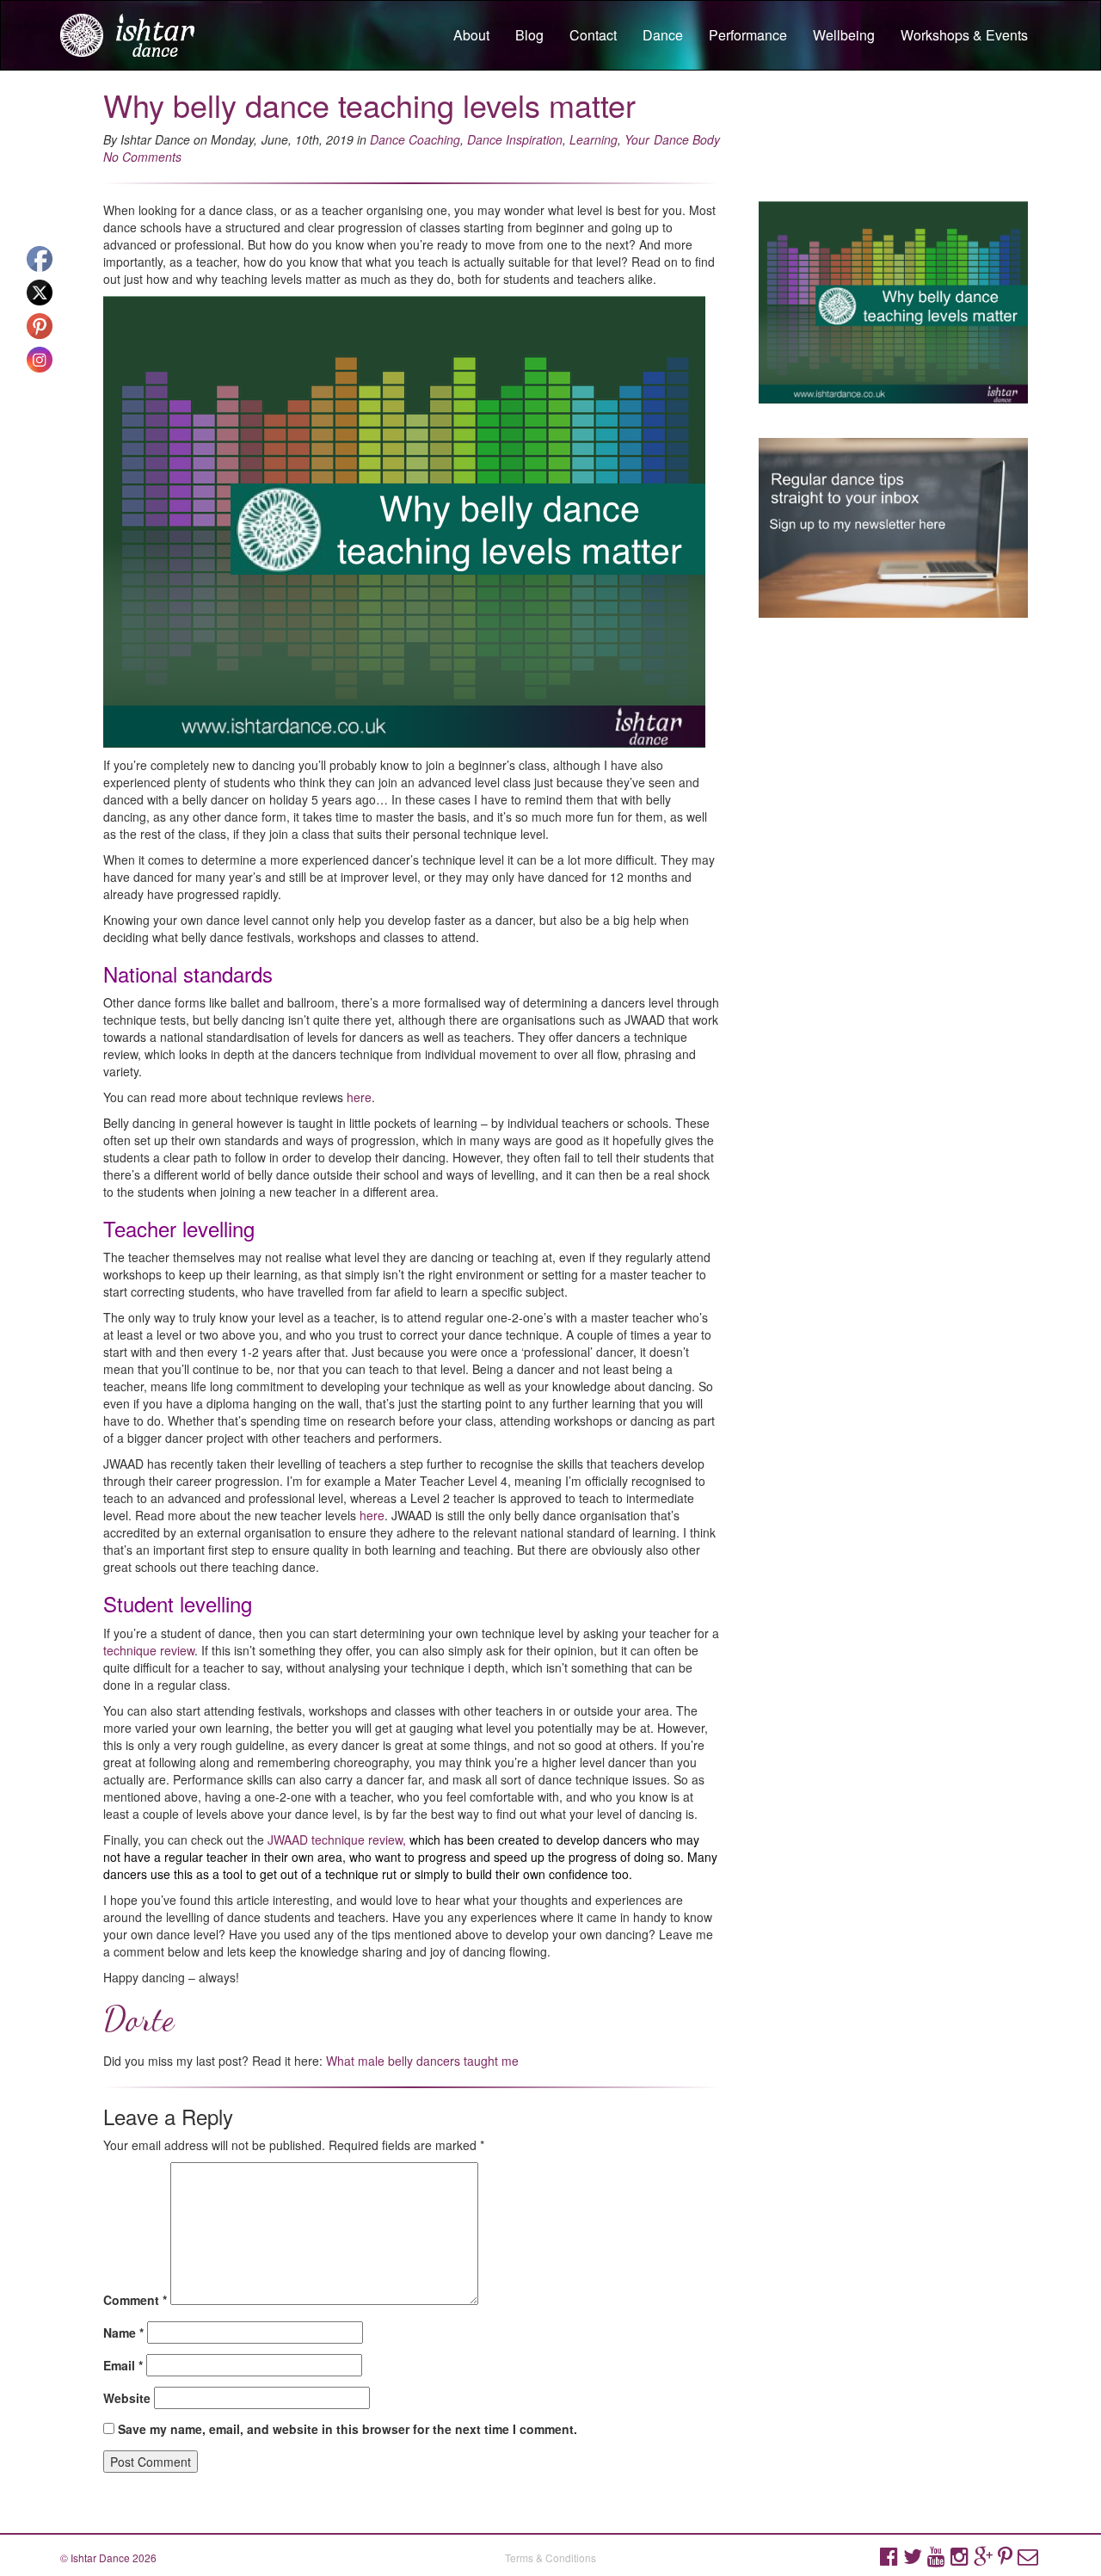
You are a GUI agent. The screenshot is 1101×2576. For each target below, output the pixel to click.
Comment (135, 2300)
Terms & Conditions (550, 2558)
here (359, 1097)
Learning (594, 139)
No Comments (142, 157)
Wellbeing (844, 35)
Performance (748, 35)
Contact (593, 35)
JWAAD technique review (335, 1840)
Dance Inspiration (515, 139)
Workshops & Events (964, 35)
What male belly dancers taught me (422, 2061)
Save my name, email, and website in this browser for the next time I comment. (348, 2429)
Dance (663, 35)
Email (123, 2365)
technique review (149, 1650)
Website (127, 2398)
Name (123, 2333)
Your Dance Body (672, 139)
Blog (529, 35)
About (471, 35)
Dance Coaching (415, 139)
